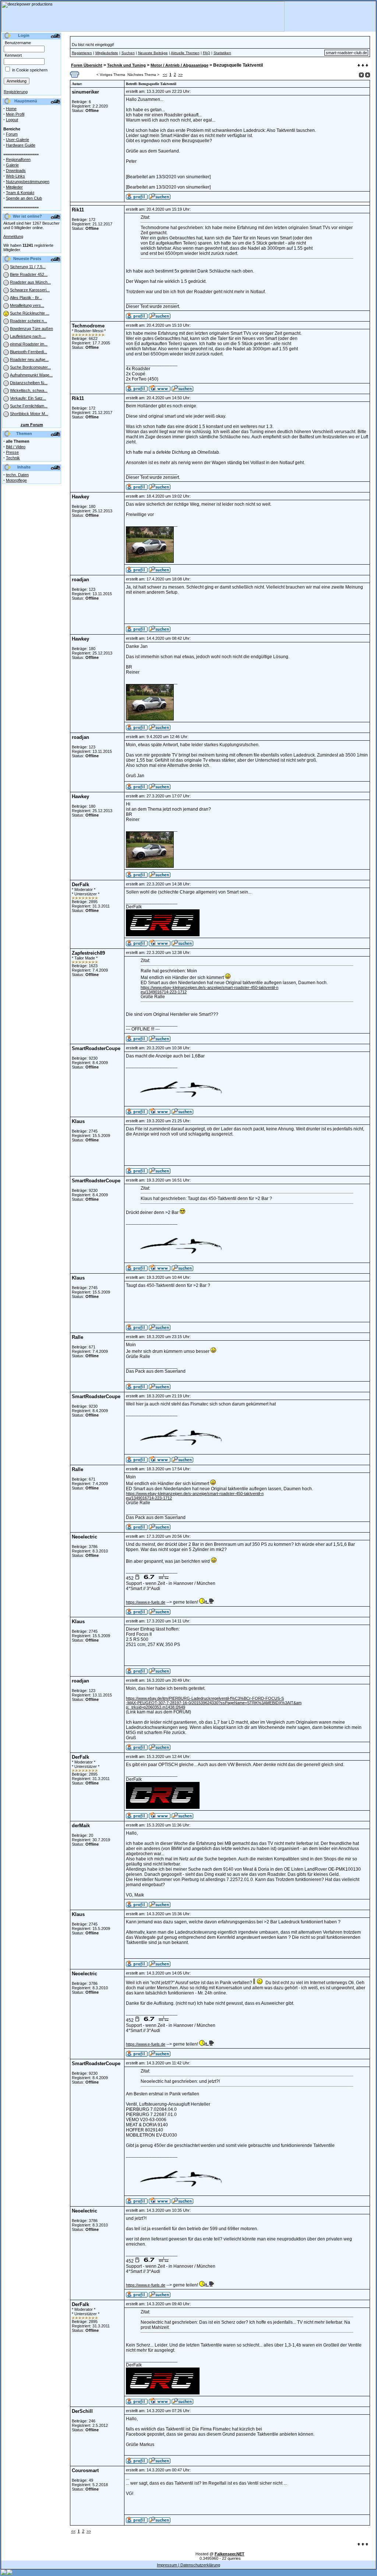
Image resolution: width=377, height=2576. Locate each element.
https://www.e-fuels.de (146, 1602)
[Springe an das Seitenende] (363, 66)
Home (11, 109)
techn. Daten (17, 475)
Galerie (12, 165)
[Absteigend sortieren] (368, 75)
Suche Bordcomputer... (30, 367)
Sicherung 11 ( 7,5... (28, 267)
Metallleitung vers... (27, 305)
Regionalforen (18, 159)
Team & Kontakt (20, 193)
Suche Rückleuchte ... (30, 313)
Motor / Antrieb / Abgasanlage (179, 65)
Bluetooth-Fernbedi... (29, 352)
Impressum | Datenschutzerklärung (188, 2565)
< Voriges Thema (111, 75)
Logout (12, 120)
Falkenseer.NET (230, 2554)
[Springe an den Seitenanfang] (363, 2545)
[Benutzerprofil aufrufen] (137, 198)
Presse (12, 452)
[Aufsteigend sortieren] (361, 75)
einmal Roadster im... (29, 344)
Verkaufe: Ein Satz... (28, 398)
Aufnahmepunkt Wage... (31, 375)
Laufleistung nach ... (28, 336)
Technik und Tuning (126, 65)
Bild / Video (16, 447)
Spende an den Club (24, 198)
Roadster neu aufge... (29, 359)
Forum (12, 134)
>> (180, 74)
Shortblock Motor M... (29, 414)
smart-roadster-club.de (346, 53)
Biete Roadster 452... (29, 274)
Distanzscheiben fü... (29, 383)
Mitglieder (14, 187)
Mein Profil (15, 114)
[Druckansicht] (75, 76)
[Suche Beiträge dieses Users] (160, 198)
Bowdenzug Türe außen (31, 329)
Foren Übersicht (87, 65)
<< (165, 74)
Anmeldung (13, 236)
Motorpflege (16, 480)
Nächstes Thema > (143, 75)
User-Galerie (17, 140)
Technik (13, 458)
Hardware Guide (21, 145)
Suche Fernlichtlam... (29, 406)
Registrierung (16, 92)
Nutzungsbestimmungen (28, 182)
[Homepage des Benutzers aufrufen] (160, 390)
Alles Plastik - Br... (26, 298)
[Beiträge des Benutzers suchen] (160, 317)
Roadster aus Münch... (30, 282)
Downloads (16, 171)
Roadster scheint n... (29, 321)
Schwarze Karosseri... (30, 290)
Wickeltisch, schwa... (29, 390)
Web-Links (15, 176)
